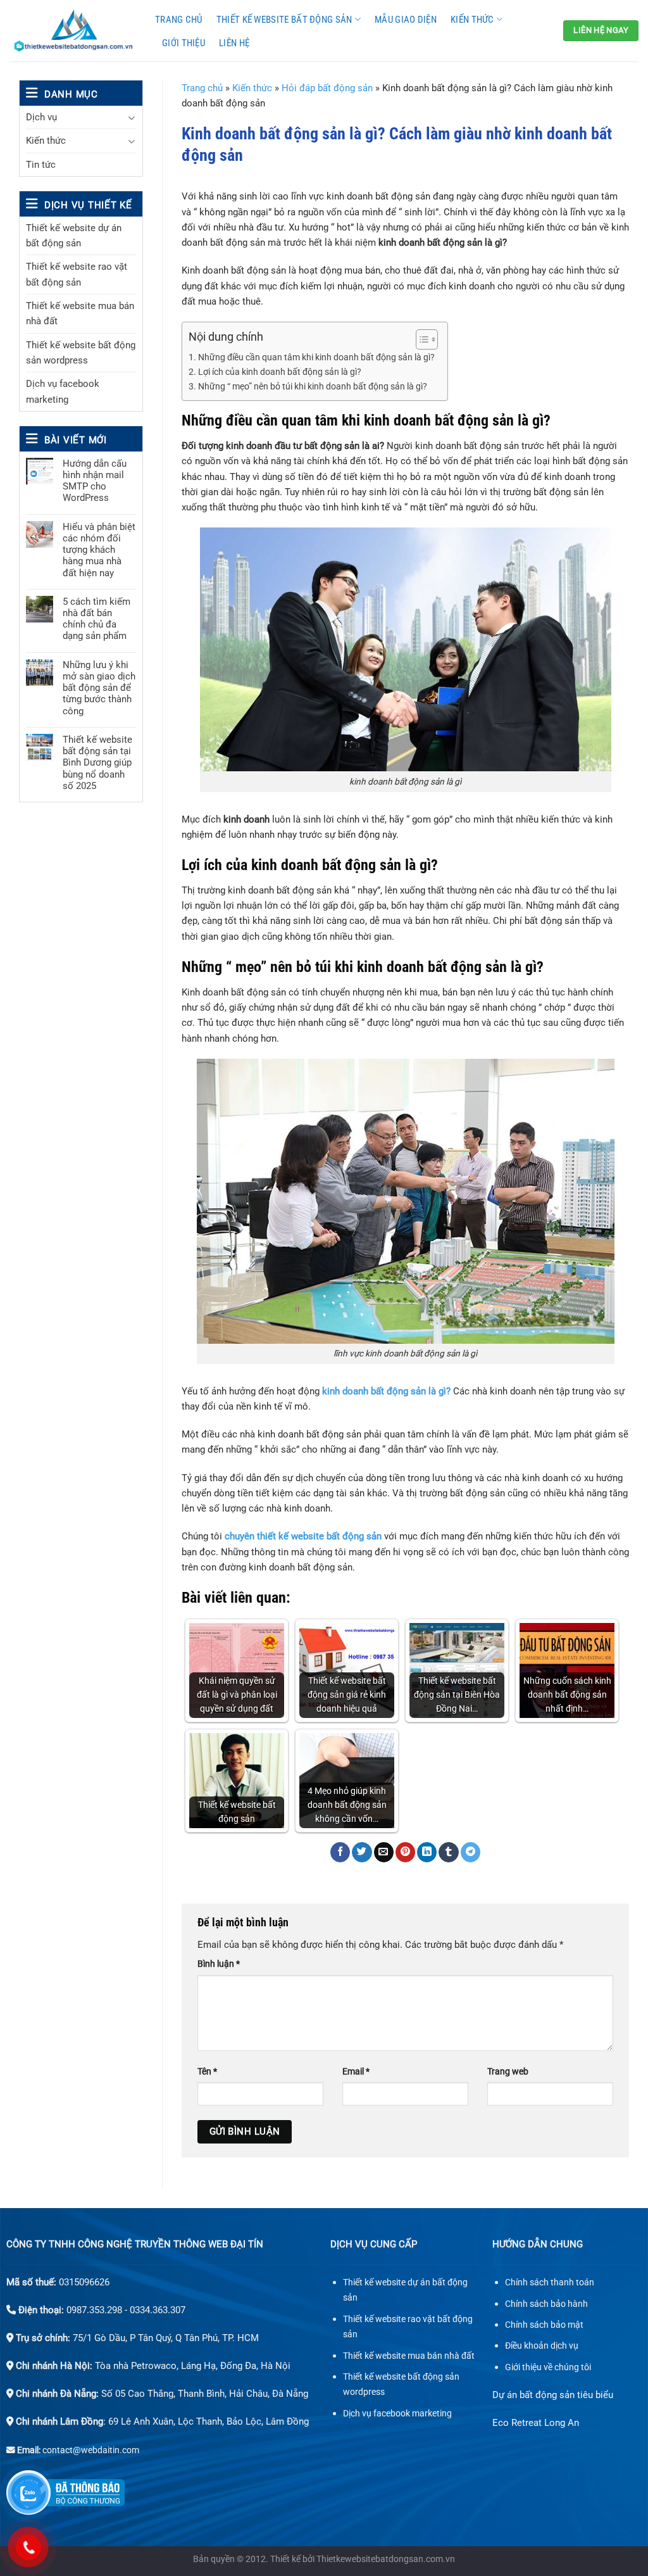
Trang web (508, 2071)
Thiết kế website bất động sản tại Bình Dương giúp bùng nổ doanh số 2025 (97, 763)
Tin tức (41, 165)
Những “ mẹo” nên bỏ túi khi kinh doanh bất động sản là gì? (313, 387)
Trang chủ (179, 20)
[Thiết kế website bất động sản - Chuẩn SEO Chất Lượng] (73, 31)
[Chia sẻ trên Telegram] (470, 1852)
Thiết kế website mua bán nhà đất (80, 313)
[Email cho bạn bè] (384, 1852)
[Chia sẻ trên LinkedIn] (427, 1852)
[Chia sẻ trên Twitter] (362, 1852)
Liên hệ (234, 43)
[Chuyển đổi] (131, 117)
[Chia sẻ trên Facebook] (340, 1852)
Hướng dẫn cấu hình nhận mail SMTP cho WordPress (95, 481)
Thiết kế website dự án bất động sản (74, 236)
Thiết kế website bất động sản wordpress (81, 353)
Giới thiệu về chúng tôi (548, 2367)
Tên (207, 2071)
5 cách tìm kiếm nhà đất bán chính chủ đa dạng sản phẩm (97, 619)
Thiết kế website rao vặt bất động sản (77, 274)
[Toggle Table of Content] (421, 339)
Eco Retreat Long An (536, 2423)
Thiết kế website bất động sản (284, 20)
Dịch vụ (41, 117)
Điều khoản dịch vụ (542, 2346)
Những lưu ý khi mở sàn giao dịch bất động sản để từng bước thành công (99, 688)
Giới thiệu (184, 43)
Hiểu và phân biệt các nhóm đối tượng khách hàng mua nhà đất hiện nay (99, 550)
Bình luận (219, 1964)
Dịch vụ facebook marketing (63, 391)
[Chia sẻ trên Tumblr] (448, 1852)
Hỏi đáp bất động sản (327, 88)
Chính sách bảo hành (546, 2304)
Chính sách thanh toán (550, 2282)
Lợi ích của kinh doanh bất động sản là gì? (280, 372)
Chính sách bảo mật (544, 2325)
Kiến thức (472, 20)
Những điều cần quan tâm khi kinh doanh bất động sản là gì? (316, 357)
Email (356, 2071)
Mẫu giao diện (406, 20)
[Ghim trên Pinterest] (405, 1852)
